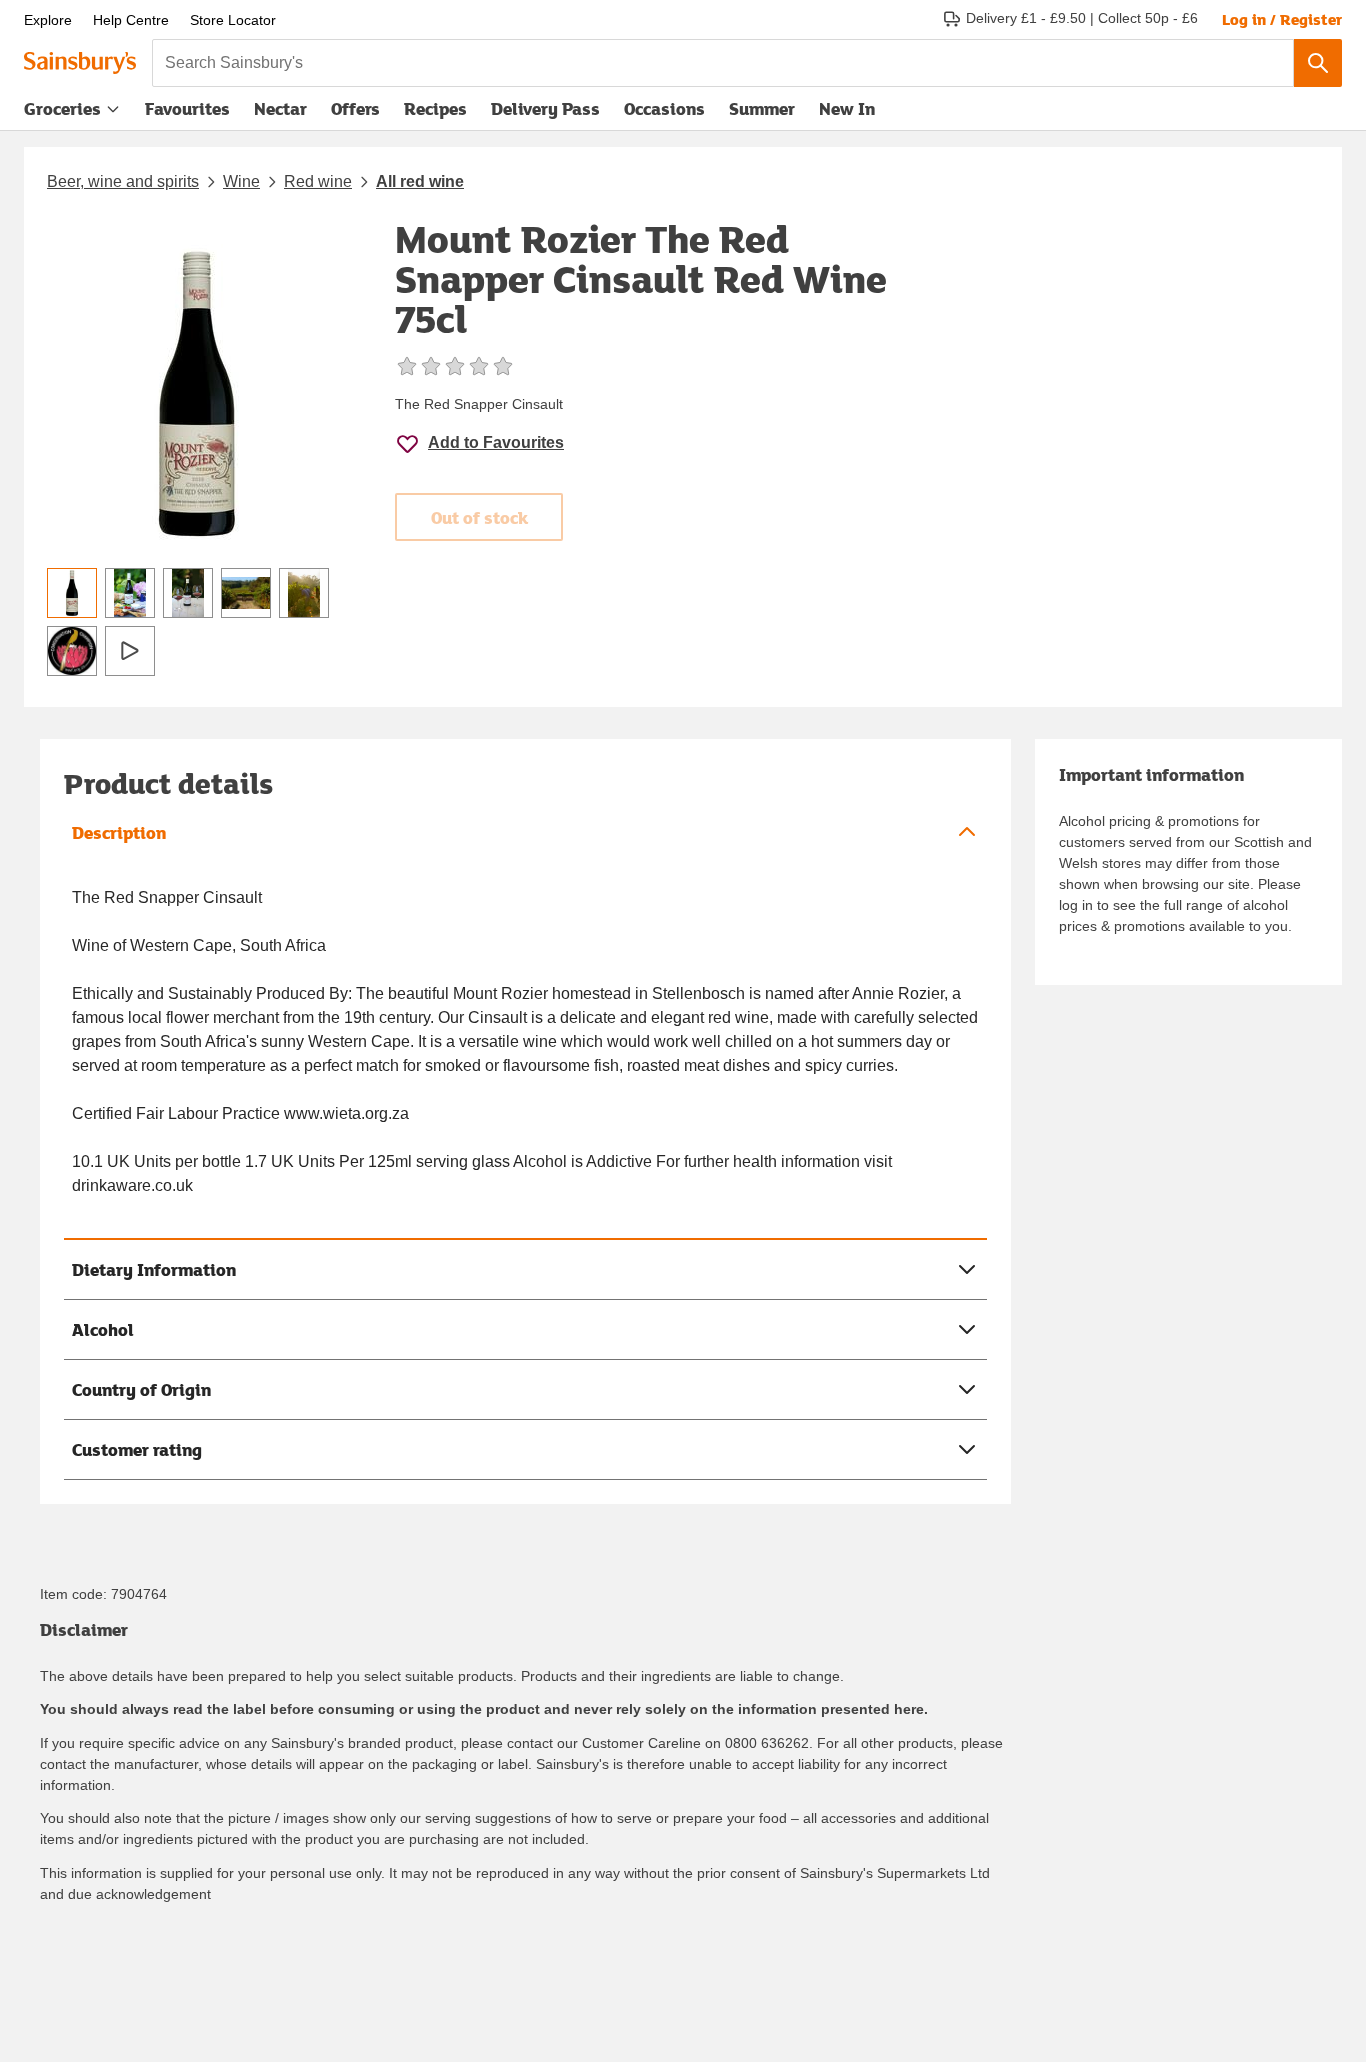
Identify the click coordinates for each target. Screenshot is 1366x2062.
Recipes (435, 108)
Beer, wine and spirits (123, 181)
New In (847, 108)
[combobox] (723, 63)
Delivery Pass (545, 113)
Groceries (62, 108)
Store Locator (233, 20)
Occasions (664, 108)
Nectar (280, 108)
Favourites (187, 108)
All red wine (420, 181)
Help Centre (131, 20)
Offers (355, 108)
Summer (762, 108)
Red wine (318, 181)
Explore (48, 20)
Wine (241, 181)
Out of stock (479, 517)
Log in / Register (1282, 19)
